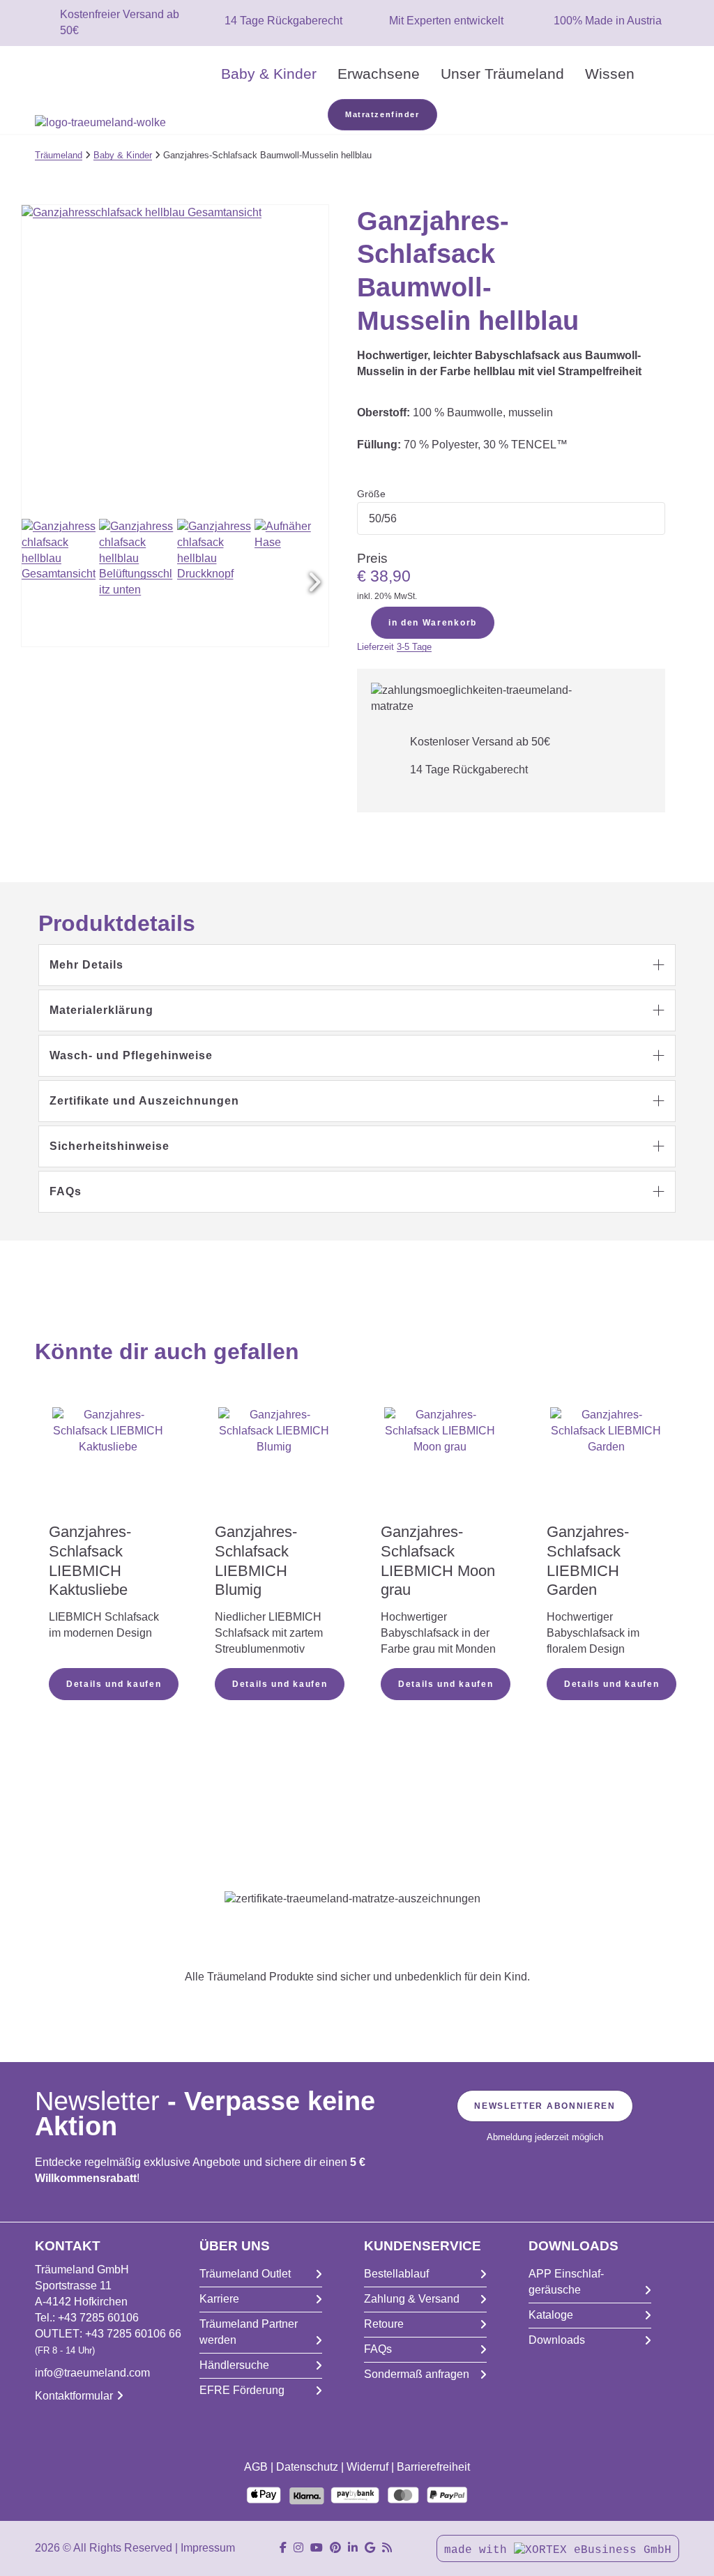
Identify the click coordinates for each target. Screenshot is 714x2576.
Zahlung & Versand (412, 2299)
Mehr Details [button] (86, 965)
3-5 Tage (414, 647)
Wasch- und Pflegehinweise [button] (131, 1055)
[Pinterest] (335, 2548)
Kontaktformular (74, 2396)
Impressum (208, 2548)
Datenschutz (307, 2467)
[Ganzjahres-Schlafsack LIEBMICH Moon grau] (440, 1463)
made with (479, 2550)
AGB (256, 2467)
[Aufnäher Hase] (291, 583)
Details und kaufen (114, 1684)
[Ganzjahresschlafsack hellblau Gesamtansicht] (59, 583)
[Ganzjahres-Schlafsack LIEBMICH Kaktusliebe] (108, 1463)
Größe (371, 494)
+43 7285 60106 (98, 2318)
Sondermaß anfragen (417, 2374)
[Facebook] (283, 2548)
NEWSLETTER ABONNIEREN (545, 2106)
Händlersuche (234, 2365)
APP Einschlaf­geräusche (566, 2282)
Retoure (384, 2324)
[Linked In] (353, 2548)
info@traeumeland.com (92, 2373)
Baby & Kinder (269, 74)
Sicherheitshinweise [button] (109, 1146)
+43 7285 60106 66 (133, 2334)
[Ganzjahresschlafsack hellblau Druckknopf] (214, 583)
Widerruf (367, 2467)
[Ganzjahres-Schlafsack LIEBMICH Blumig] (274, 1463)
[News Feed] (387, 2548)
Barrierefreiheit (433, 2467)
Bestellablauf (396, 2274)
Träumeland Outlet (245, 2274)
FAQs (378, 2349)
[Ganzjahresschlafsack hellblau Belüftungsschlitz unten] (136, 583)
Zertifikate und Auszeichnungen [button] (144, 1101)
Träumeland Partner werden (249, 2332)
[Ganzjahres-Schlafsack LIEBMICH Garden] (606, 1463)
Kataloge (551, 2315)
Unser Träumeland (502, 74)
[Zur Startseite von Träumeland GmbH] (123, 122)
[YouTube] (317, 2548)
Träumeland (59, 155)
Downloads (557, 2340)
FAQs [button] (66, 1191)
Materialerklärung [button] (101, 1010)
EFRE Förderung (242, 2390)
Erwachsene (379, 74)
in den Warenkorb (433, 623)
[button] (314, 582)
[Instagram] (298, 2548)
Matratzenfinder (382, 114)
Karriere (219, 2299)
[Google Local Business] (370, 2548)
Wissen (610, 74)
